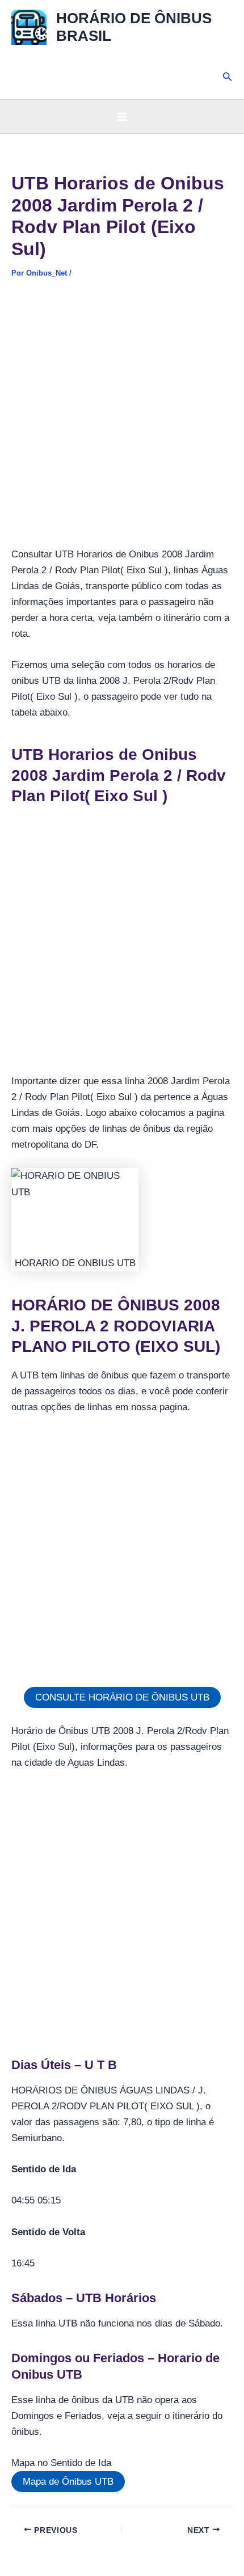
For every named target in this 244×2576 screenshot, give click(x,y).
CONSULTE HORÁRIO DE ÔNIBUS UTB (122, 1697)
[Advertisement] (122, 420)
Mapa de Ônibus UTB (68, 2482)
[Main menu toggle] (122, 117)
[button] (228, 77)
